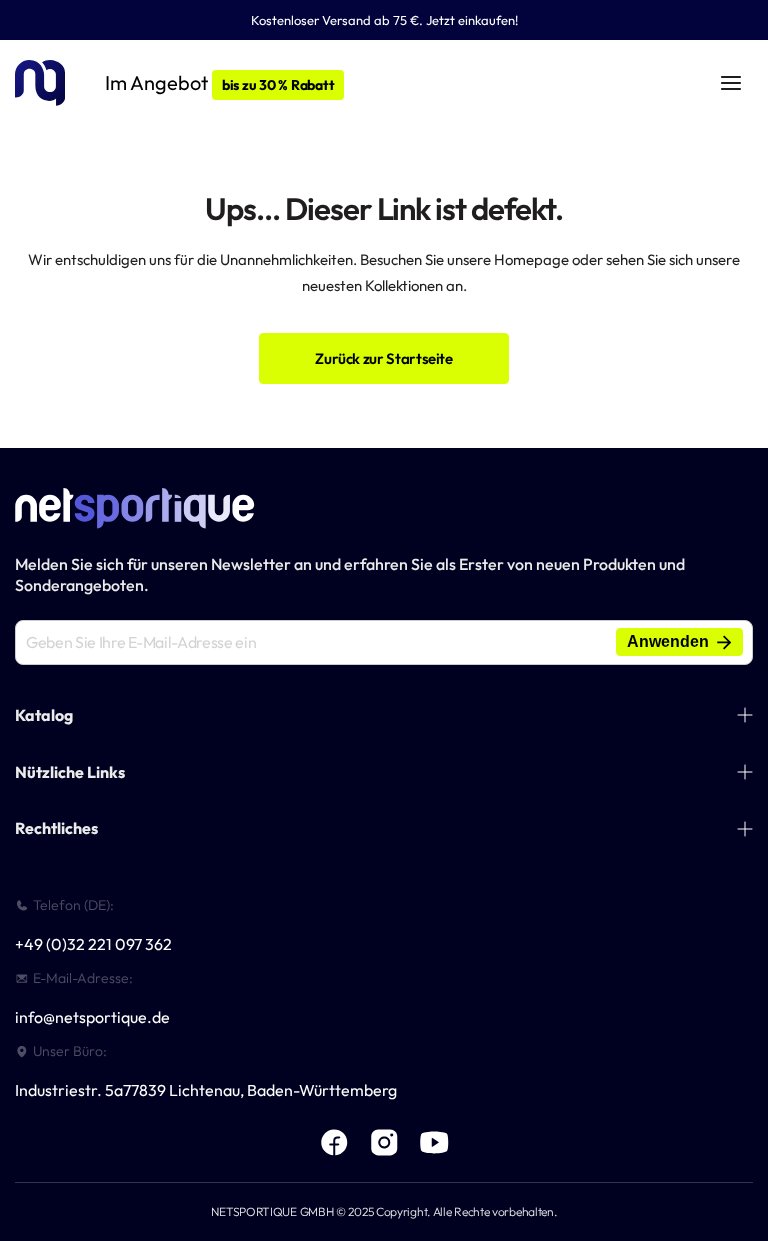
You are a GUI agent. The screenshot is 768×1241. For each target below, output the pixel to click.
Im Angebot (219, 82)
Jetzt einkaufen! (472, 20)
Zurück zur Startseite (383, 358)
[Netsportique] (40, 83)
